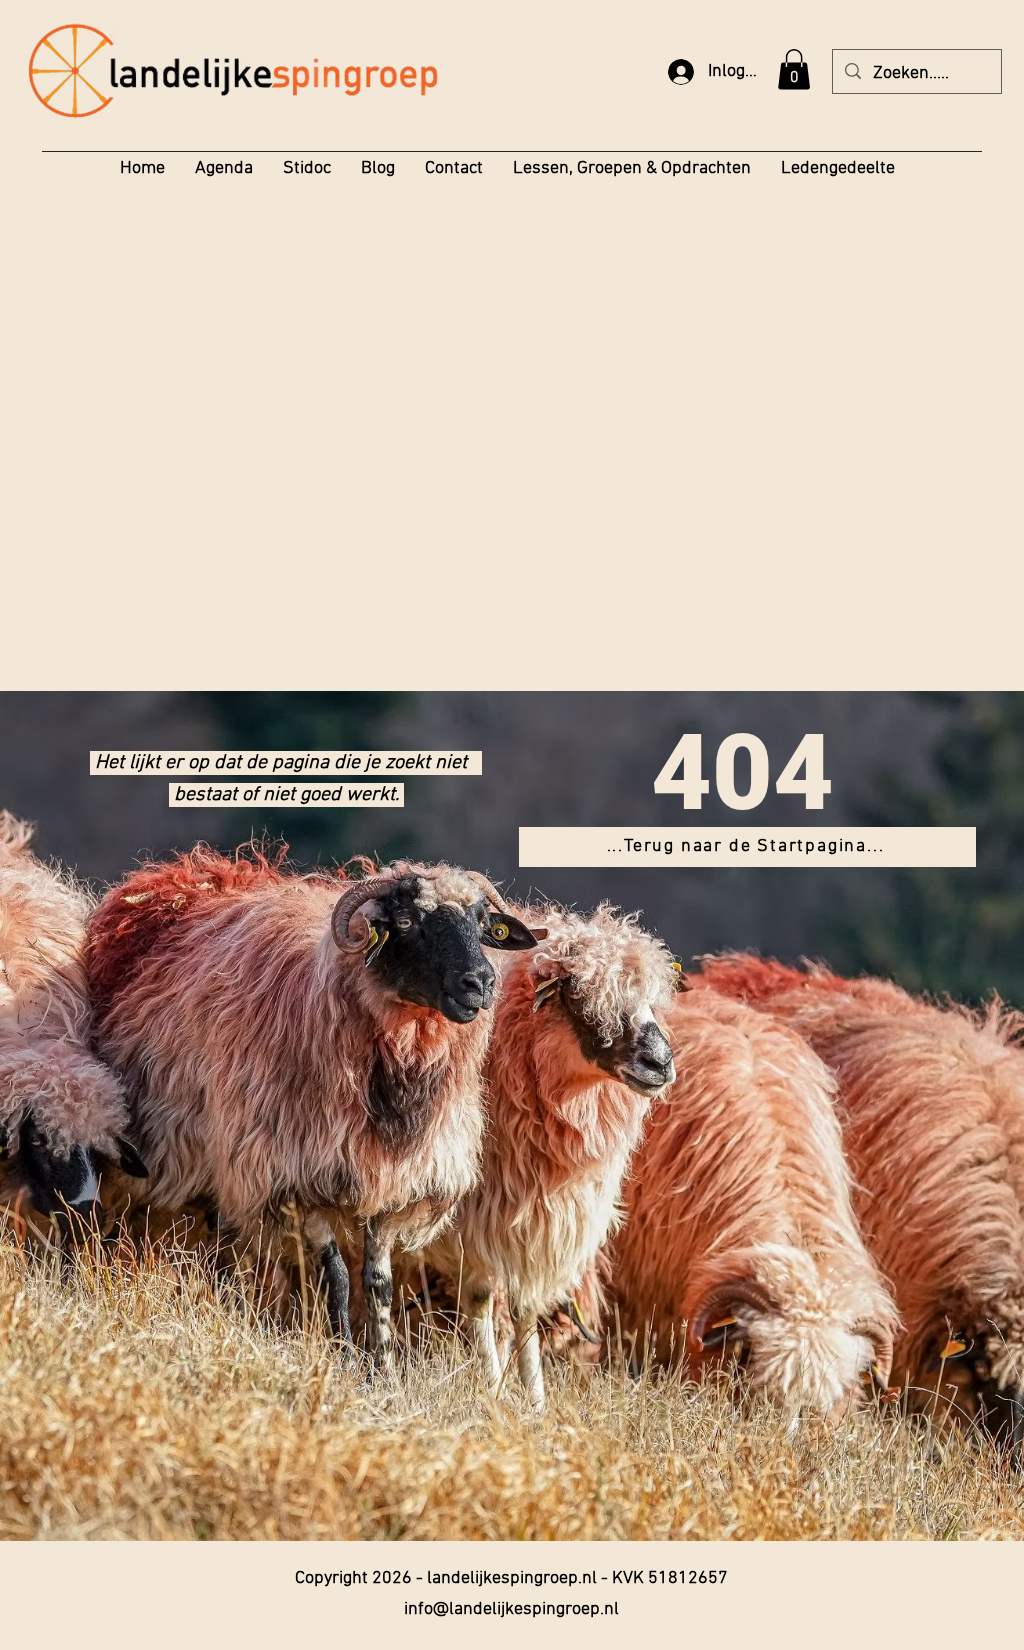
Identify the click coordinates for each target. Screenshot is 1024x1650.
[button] (794, 69)
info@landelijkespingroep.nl (511, 1609)
